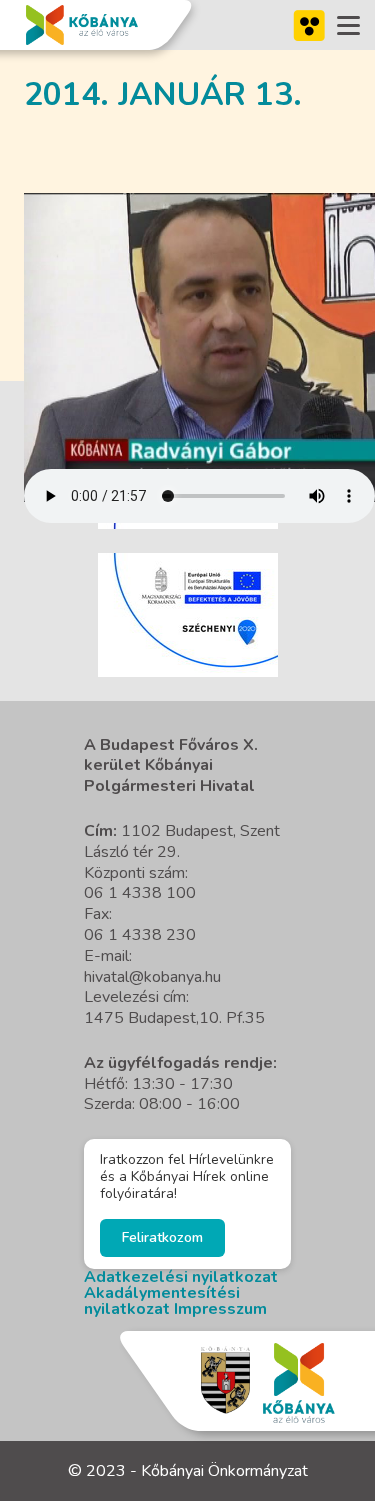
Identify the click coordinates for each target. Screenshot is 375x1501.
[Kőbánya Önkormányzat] (82, 25)
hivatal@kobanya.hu (152, 977)
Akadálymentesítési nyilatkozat (162, 1301)
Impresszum (220, 1309)
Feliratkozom (162, 1237)
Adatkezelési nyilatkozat (181, 1277)
